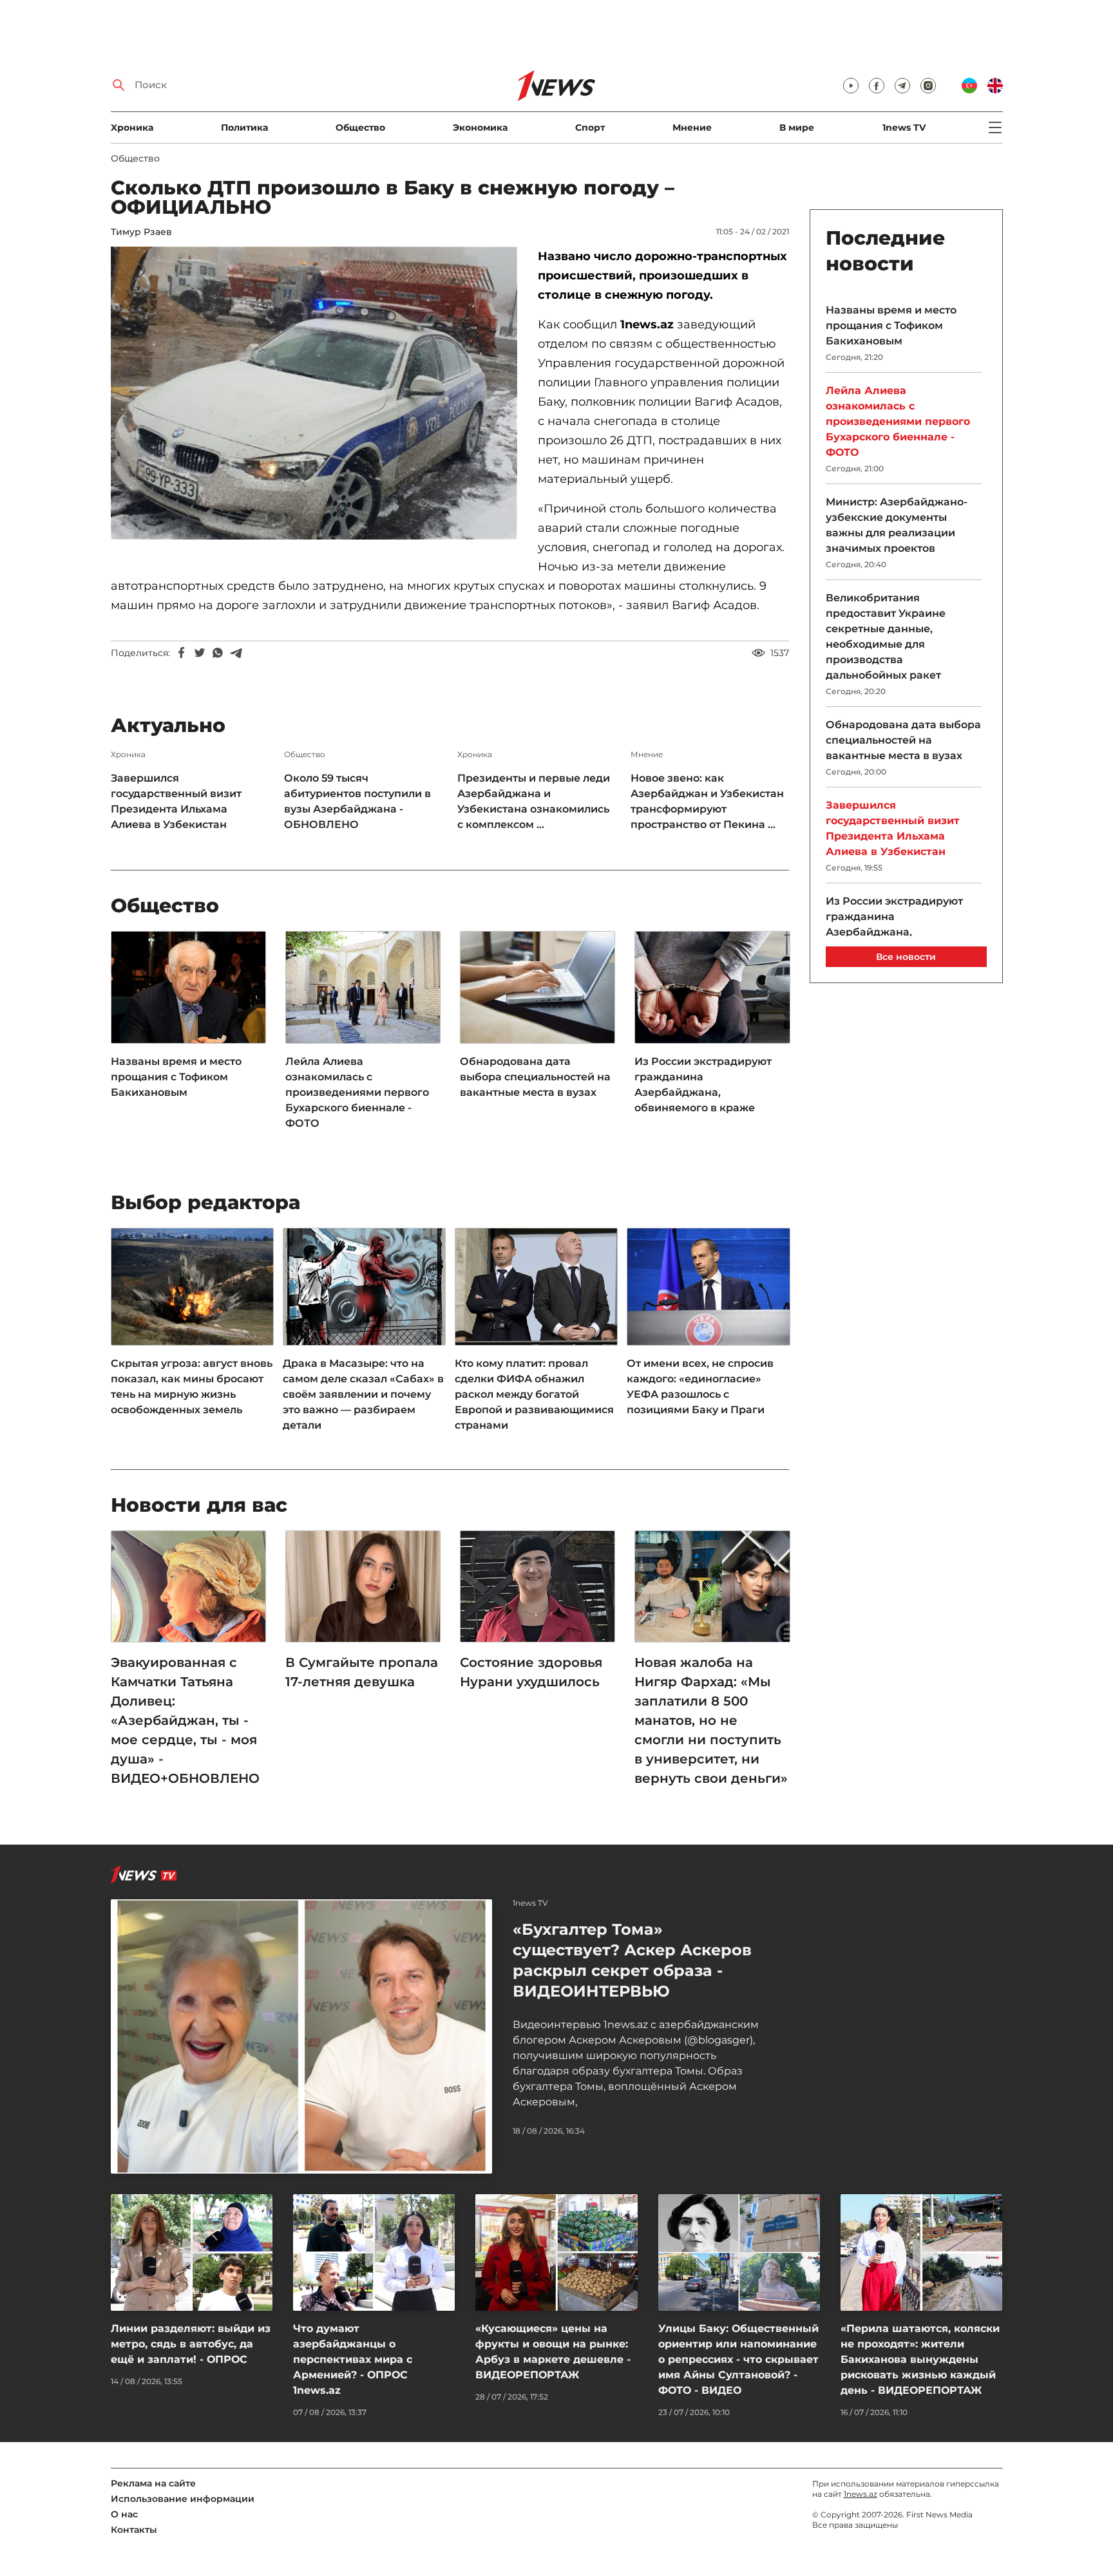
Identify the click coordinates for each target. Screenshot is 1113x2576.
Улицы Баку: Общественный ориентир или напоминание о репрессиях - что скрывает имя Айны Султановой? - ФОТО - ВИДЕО (738, 2359)
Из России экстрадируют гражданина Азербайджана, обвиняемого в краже (703, 1085)
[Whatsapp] (218, 653)
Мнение (692, 127)
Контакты (134, 2530)
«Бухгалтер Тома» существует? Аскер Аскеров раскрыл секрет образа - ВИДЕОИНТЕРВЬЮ (632, 1960)
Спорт (590, 127)
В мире (797, 127)
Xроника (132, 127)
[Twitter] (200, 653)
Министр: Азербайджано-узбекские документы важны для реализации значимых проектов (897, 525)
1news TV (904, 127)
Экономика (480, 127)
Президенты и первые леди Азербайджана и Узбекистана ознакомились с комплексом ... (534, 801)
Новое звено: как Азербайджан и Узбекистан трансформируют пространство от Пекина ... (707, 801)
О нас (124, 2514)
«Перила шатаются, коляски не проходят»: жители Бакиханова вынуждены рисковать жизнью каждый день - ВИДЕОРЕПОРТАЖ (920, 2359)
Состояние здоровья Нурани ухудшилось (532, 1672)
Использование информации (183, 2499)
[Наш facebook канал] (877, 86)
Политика (244, 127)
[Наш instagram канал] (928, 86)
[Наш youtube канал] (851, 86)
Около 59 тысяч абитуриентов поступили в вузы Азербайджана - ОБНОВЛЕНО (357, 801)
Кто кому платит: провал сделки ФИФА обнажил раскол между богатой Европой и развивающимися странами (534, 1394)
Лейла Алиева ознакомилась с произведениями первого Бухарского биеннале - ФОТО (357, 1092)
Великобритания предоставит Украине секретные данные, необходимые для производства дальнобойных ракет (886, 636)
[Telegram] (236, 653)
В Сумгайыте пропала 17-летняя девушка (362, 1672)
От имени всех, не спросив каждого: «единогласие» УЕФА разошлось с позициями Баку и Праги (700, 1387)
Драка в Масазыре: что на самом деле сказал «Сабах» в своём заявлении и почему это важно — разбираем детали (363, 1394)
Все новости (906, 957)
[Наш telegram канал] (902, 86)
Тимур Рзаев (141, 232)
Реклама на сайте (153, 2483)
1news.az (861, 2494)
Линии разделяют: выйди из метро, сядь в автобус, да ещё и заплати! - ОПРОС (191, 2344)
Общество (360, 127)
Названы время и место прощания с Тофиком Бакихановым (176, 1077)
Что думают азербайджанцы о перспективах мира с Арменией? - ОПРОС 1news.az (353, 2359)
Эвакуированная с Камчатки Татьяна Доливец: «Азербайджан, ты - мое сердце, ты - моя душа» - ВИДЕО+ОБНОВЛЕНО (185, 1720)
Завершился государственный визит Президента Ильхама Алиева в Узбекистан (176, 801)
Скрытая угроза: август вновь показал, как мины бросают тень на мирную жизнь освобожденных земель (192, 1387)
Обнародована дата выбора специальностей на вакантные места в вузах (535, 1077)
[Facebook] (182, 653)
